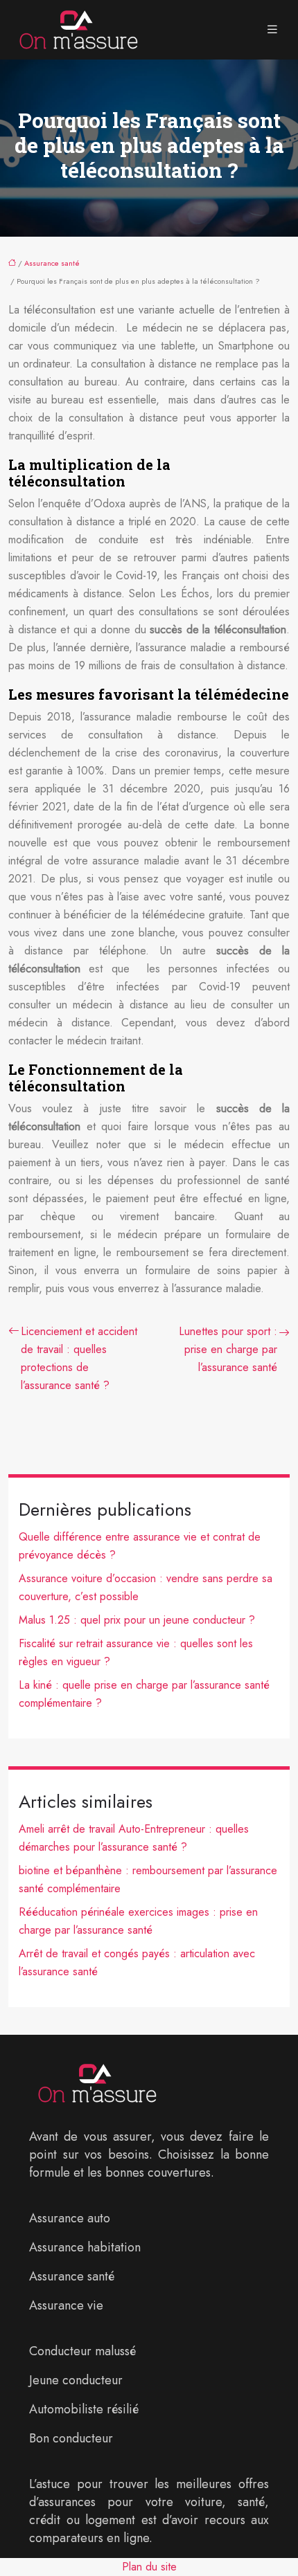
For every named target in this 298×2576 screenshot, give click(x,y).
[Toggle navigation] (272, 30)
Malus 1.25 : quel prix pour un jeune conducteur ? (137, 1620)
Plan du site (149, 2567)
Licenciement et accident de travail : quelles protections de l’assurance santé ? (79, 1358)
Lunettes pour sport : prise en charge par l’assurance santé (228, 1349)
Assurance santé (52, 263)
